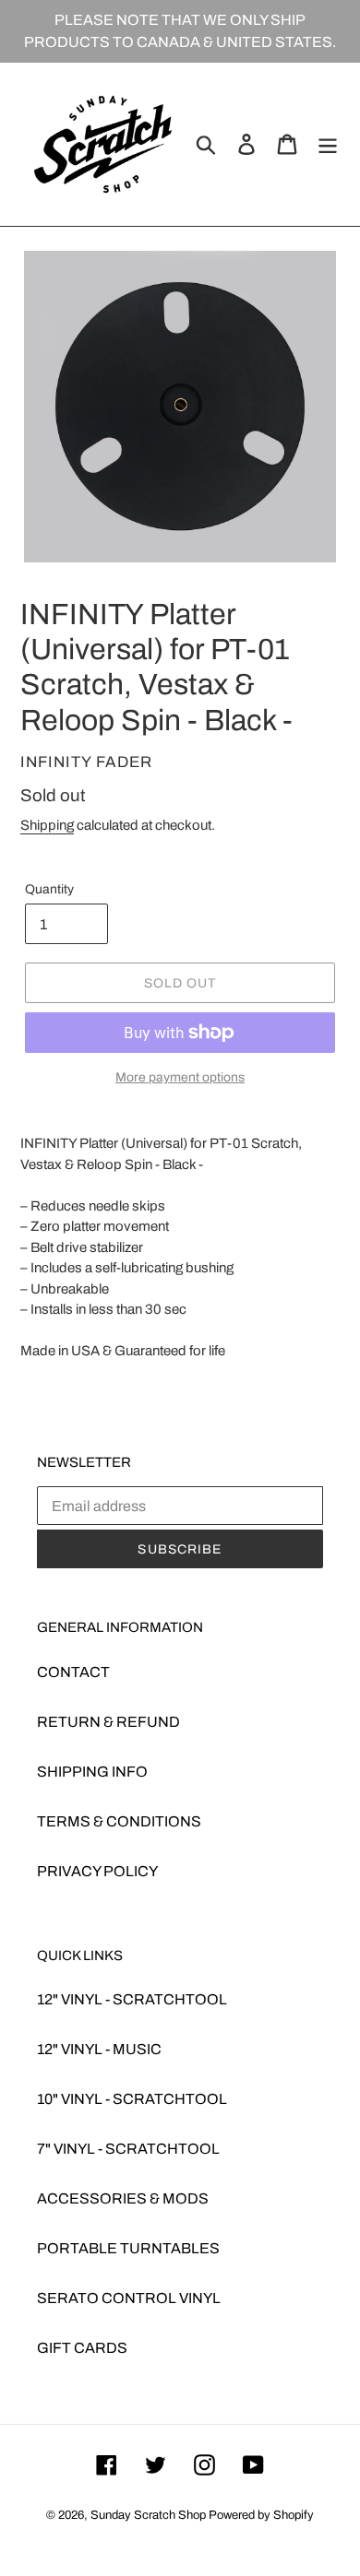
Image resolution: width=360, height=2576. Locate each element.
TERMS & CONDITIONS (119, 1821)
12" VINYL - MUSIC (99, 2049)
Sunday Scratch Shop (148, 2515)
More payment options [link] (180, 1077)
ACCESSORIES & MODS (123, 2198)
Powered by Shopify (261, 2515)
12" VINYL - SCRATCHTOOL (132, 1999)
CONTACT (73, 1672)
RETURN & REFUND (108, 1722)
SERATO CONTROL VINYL (129, 2298)
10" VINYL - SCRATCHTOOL (132, 2099)
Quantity (49, 889)
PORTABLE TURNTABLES (128, 2248)
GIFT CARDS (82, 2348)
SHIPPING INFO (92, 1772)
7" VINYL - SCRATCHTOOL (128, 2149)
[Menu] (328, 144)
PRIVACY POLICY (97, 1871)
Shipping (47, 825)
